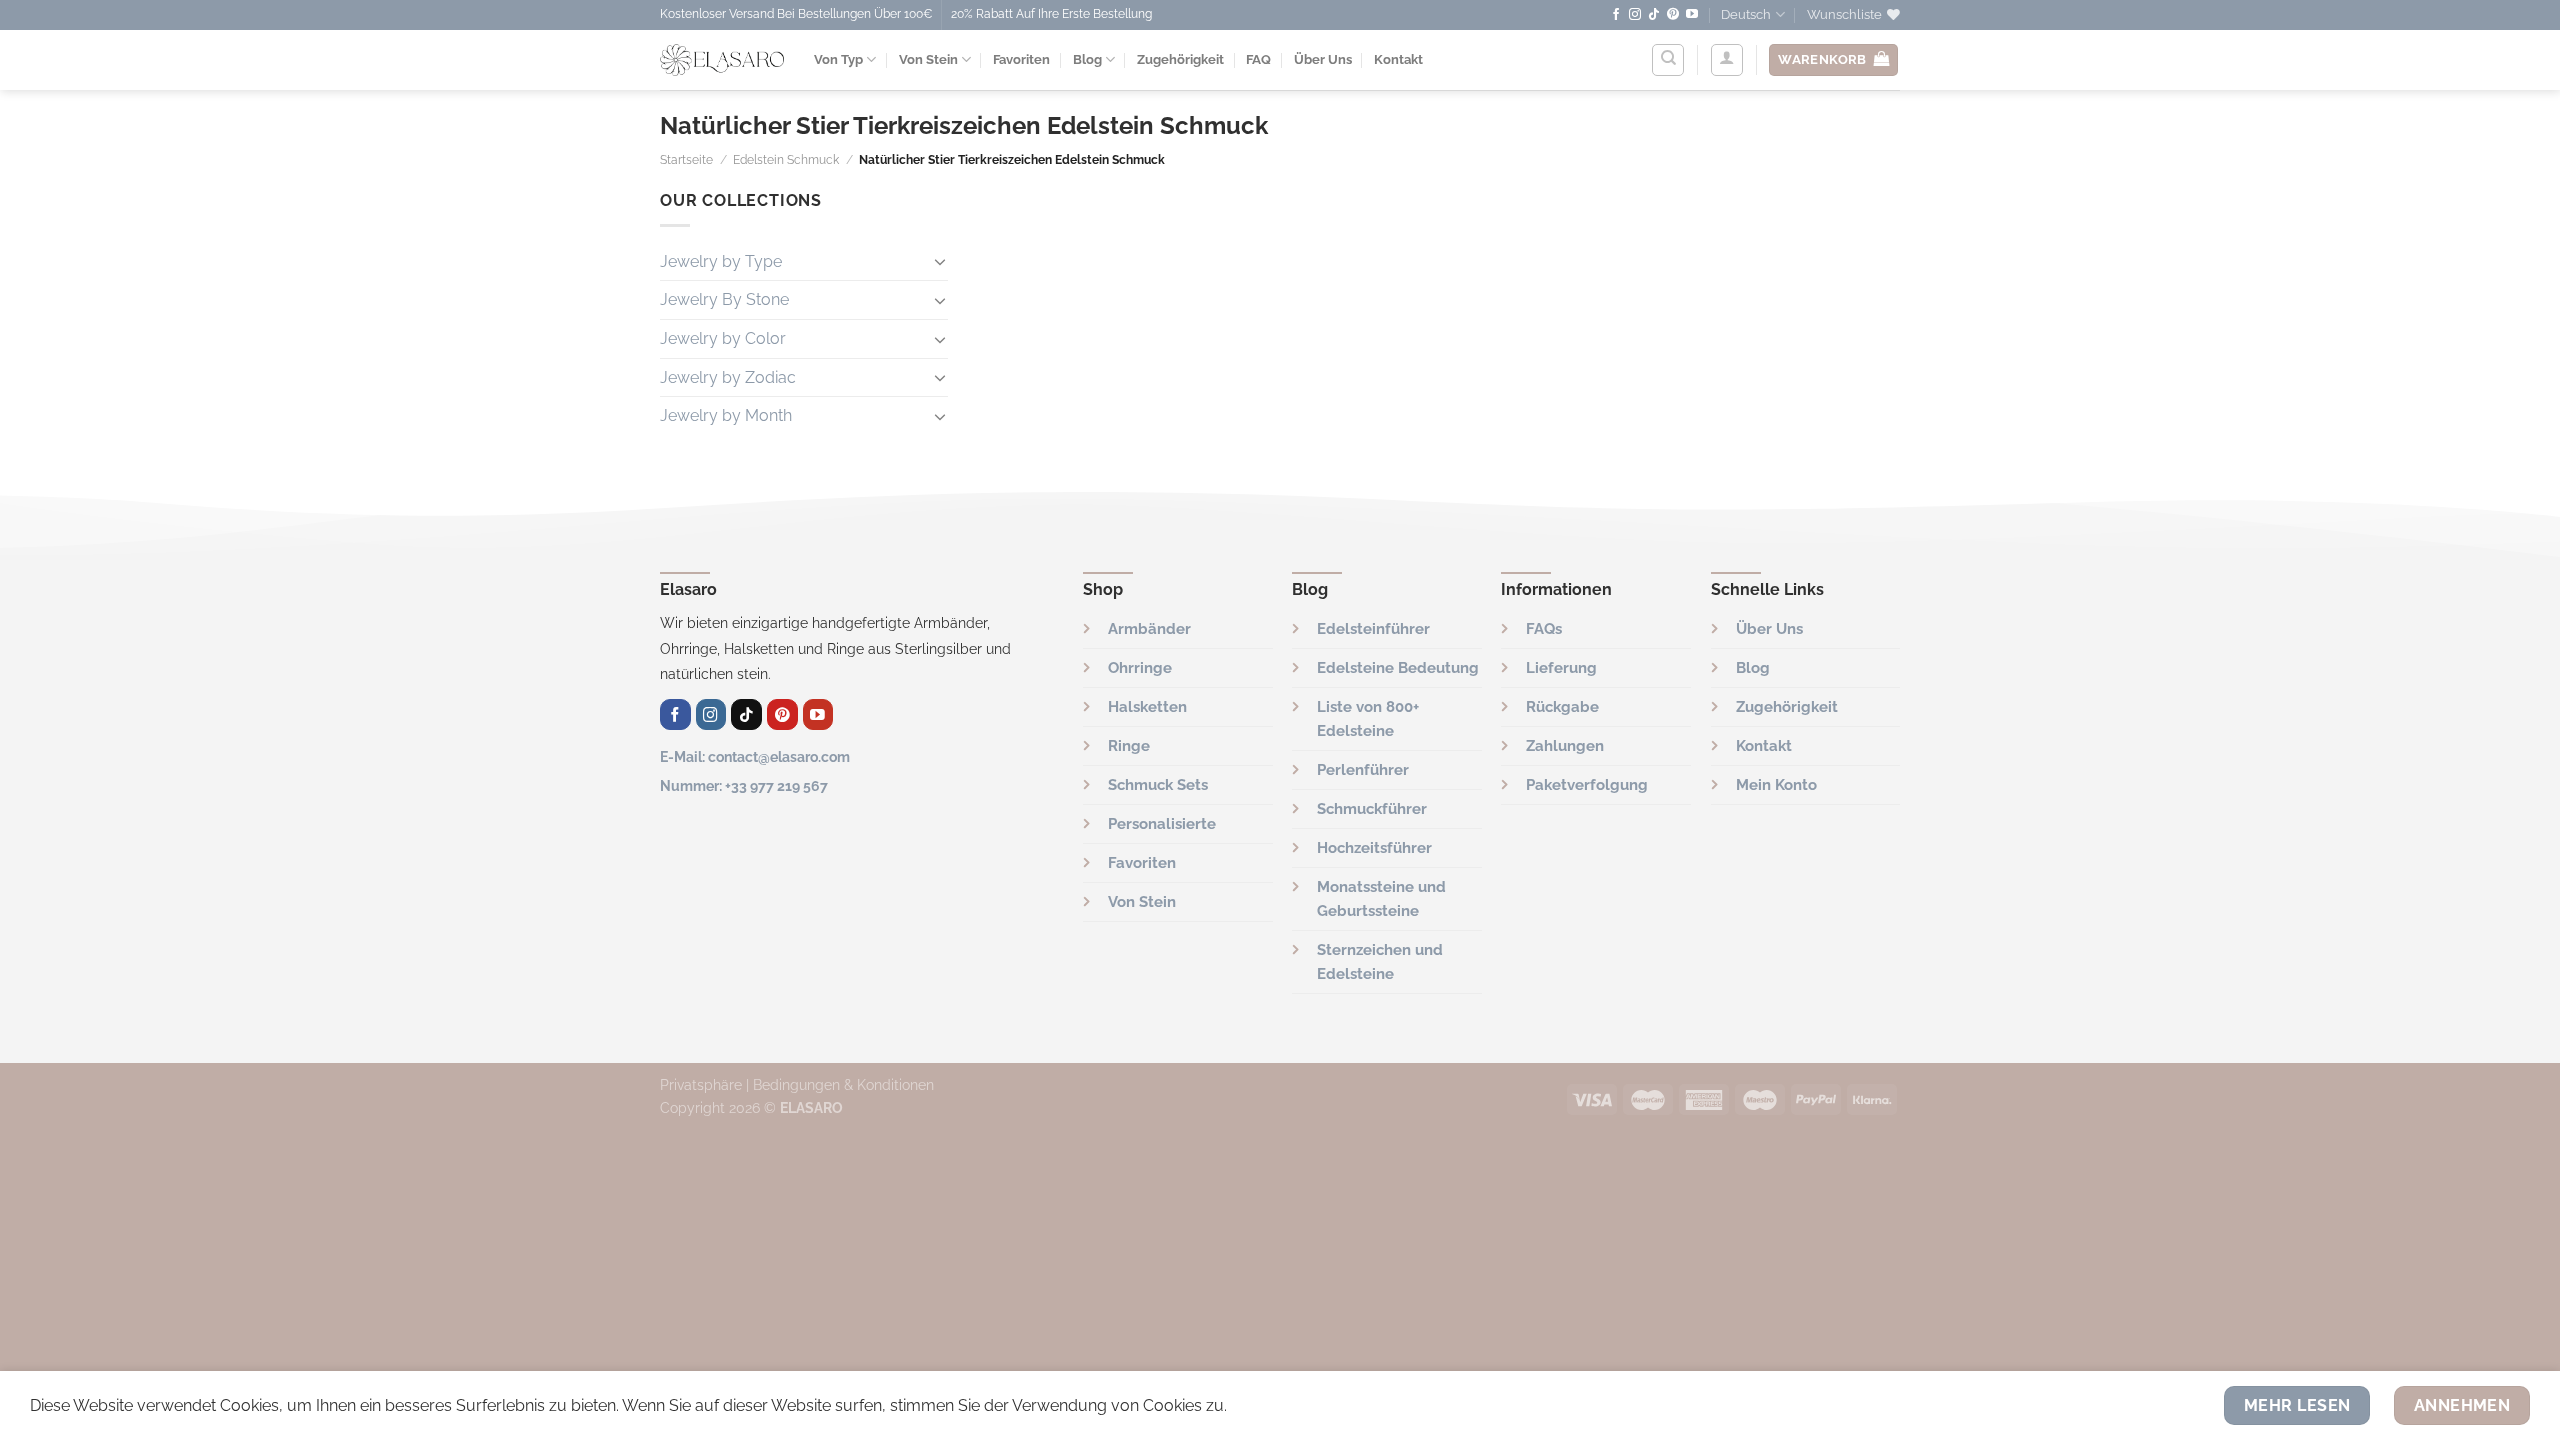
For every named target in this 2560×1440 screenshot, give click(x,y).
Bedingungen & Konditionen (843, 1084)
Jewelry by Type (721, 261)
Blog (1087, 59)
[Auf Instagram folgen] (1635, 15)
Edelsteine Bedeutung (1398, 668)
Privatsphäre (701, 1084)
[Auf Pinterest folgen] (1673, 15)
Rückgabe (1562, 707)
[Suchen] (1668, 60)
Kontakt (1398, 59)
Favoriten (1021, 59)
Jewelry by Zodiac (728, 377)
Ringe (1129, 746)
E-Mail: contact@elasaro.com (755, 756)
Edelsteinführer (1373, 629)
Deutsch (1746, 14)
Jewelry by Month (726, 415)
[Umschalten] (940, 261)
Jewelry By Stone (724, 299)
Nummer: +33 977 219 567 (744, 785)
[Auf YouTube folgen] (1692, 15)
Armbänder (1149, 629)
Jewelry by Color (723, 338)
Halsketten (1147, 707)
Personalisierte (1162, 824)
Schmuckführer (1372, 809)
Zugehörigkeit (1180, 59)
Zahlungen (1565, 746)
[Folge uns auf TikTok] (1654, 15)
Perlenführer (1363, 770)
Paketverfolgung (1587, 785)
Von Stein (928, 59)
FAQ (1258, 59)
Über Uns (1323, 59)
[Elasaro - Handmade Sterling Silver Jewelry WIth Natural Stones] (722, 60)
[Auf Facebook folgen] (1616, 15)
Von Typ (838, 59)
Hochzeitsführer (1374, 848)
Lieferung (1561, 668)
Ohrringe (1140, 668)
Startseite (686, 160)
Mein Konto (1776, 785)
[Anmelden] (1727, 60)
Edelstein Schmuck (786, 160)
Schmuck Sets (1158, 785)
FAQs (1544, 629)
